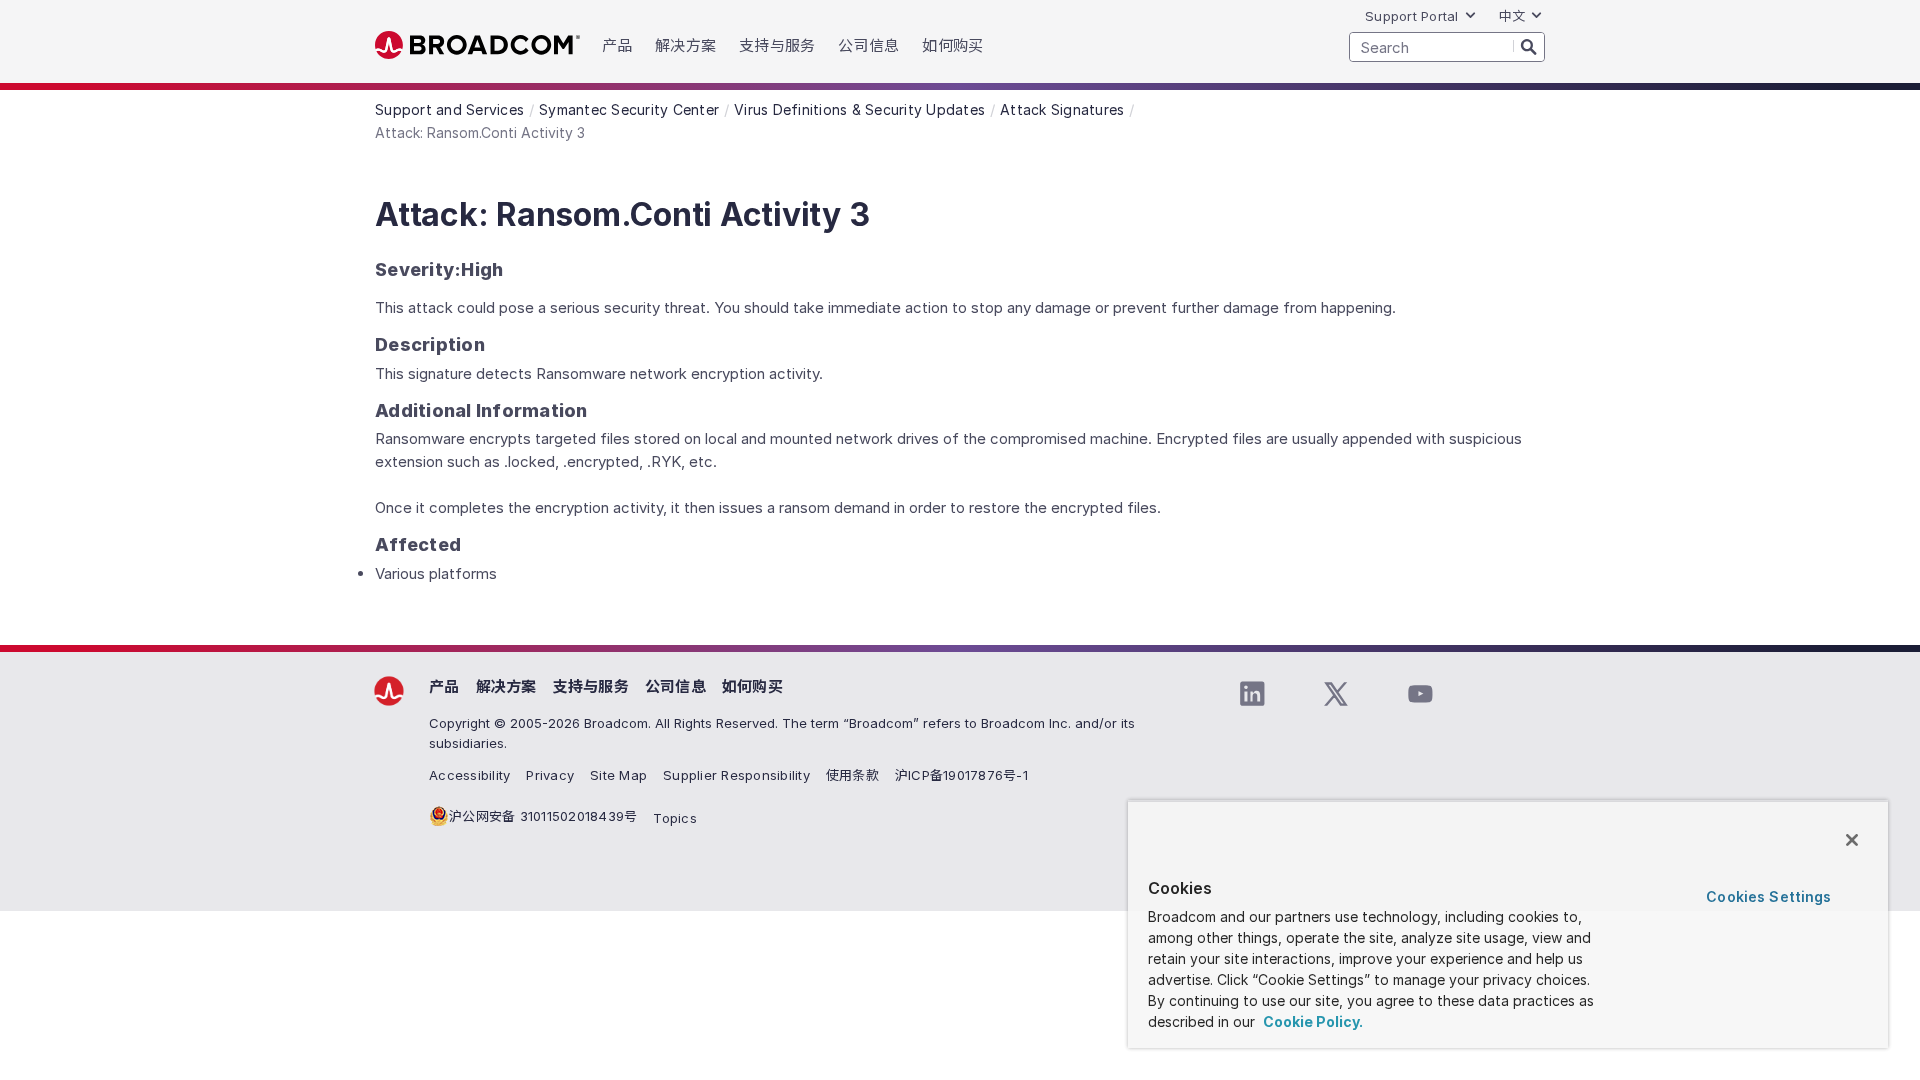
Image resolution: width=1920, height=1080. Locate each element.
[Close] (1852, 840)
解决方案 (506, 686)
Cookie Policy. (1311, 1021)
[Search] (1529, 46)
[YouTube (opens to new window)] (1420, 694)
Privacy (550, 775)
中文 (1512, 16)
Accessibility (469, 775)
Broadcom (477, 45)
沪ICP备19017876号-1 (961, 775)
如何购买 (752, 686)
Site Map (618, 775)
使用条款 (852, 775)
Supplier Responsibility (736, 775)
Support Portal (1412, 16)
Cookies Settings (1768, 896)
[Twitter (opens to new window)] (1336, 694)
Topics (675, 818)
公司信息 (675, 686)
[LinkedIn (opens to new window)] (1252, 694)
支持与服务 (591, 686)
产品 (444, 686)
